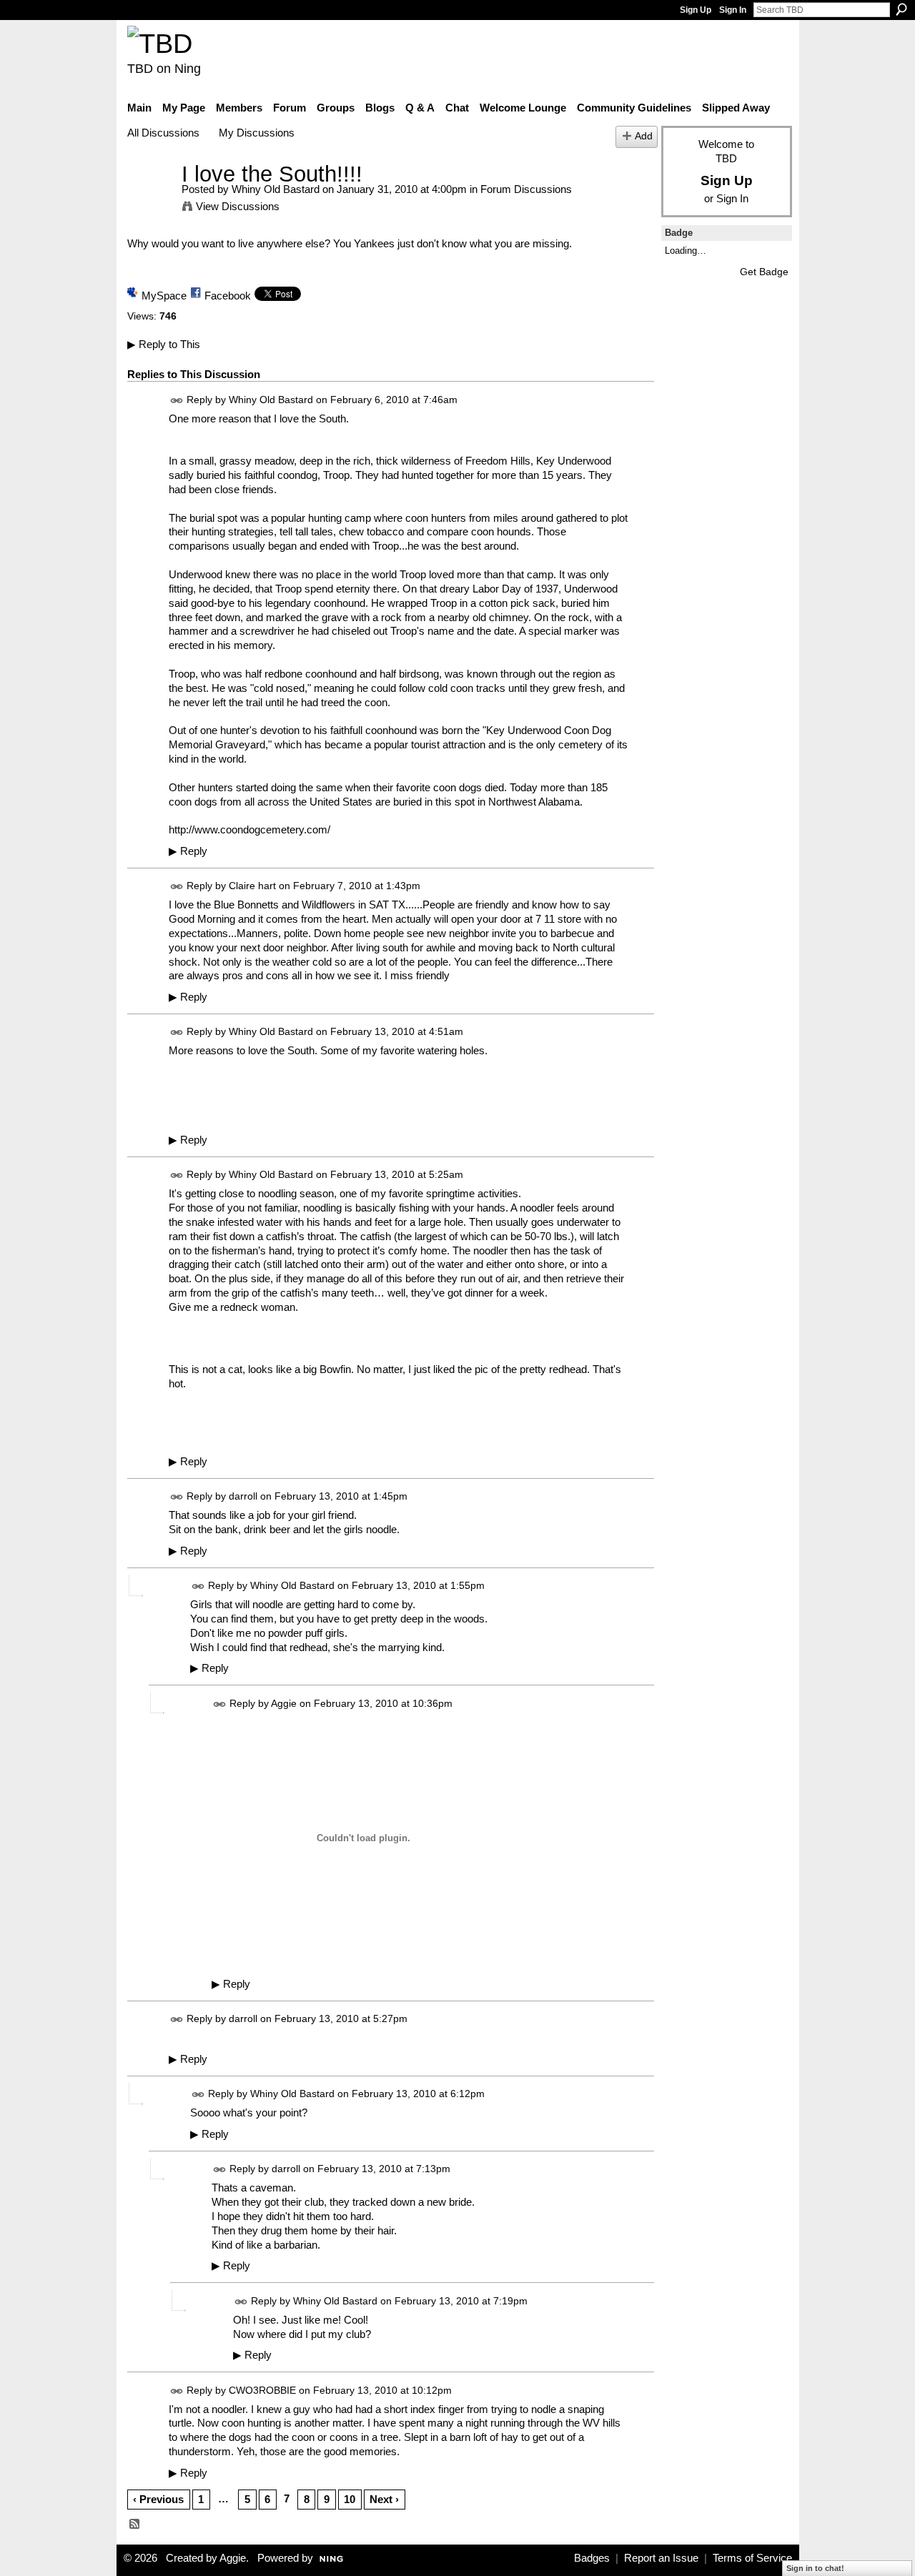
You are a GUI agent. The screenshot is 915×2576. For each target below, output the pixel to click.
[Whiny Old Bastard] (150, 200)
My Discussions (257, 133)
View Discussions (238, 206)
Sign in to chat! (815, 2568)
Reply (188, 851)
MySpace (164, 296)
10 (350, 2499)
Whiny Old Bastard (276, 189)
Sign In (733, 10)
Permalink (177, 401)
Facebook (228, 296)
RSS (135, 2525)
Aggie (284, 1703)
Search (901, 9)
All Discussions (163, 133)
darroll (243, 1496)
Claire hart (252, 886)
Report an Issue (661, 2558)
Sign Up (696, 10)
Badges (592, 2558)
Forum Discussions (526, 189)
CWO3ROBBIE (262, 2390)
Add (644, 136)
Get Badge (764, 272)
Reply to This (164, 344)
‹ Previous (158, 2499)
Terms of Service (752, 2558)
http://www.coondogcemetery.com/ (249, 829)
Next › (384, 2499)
